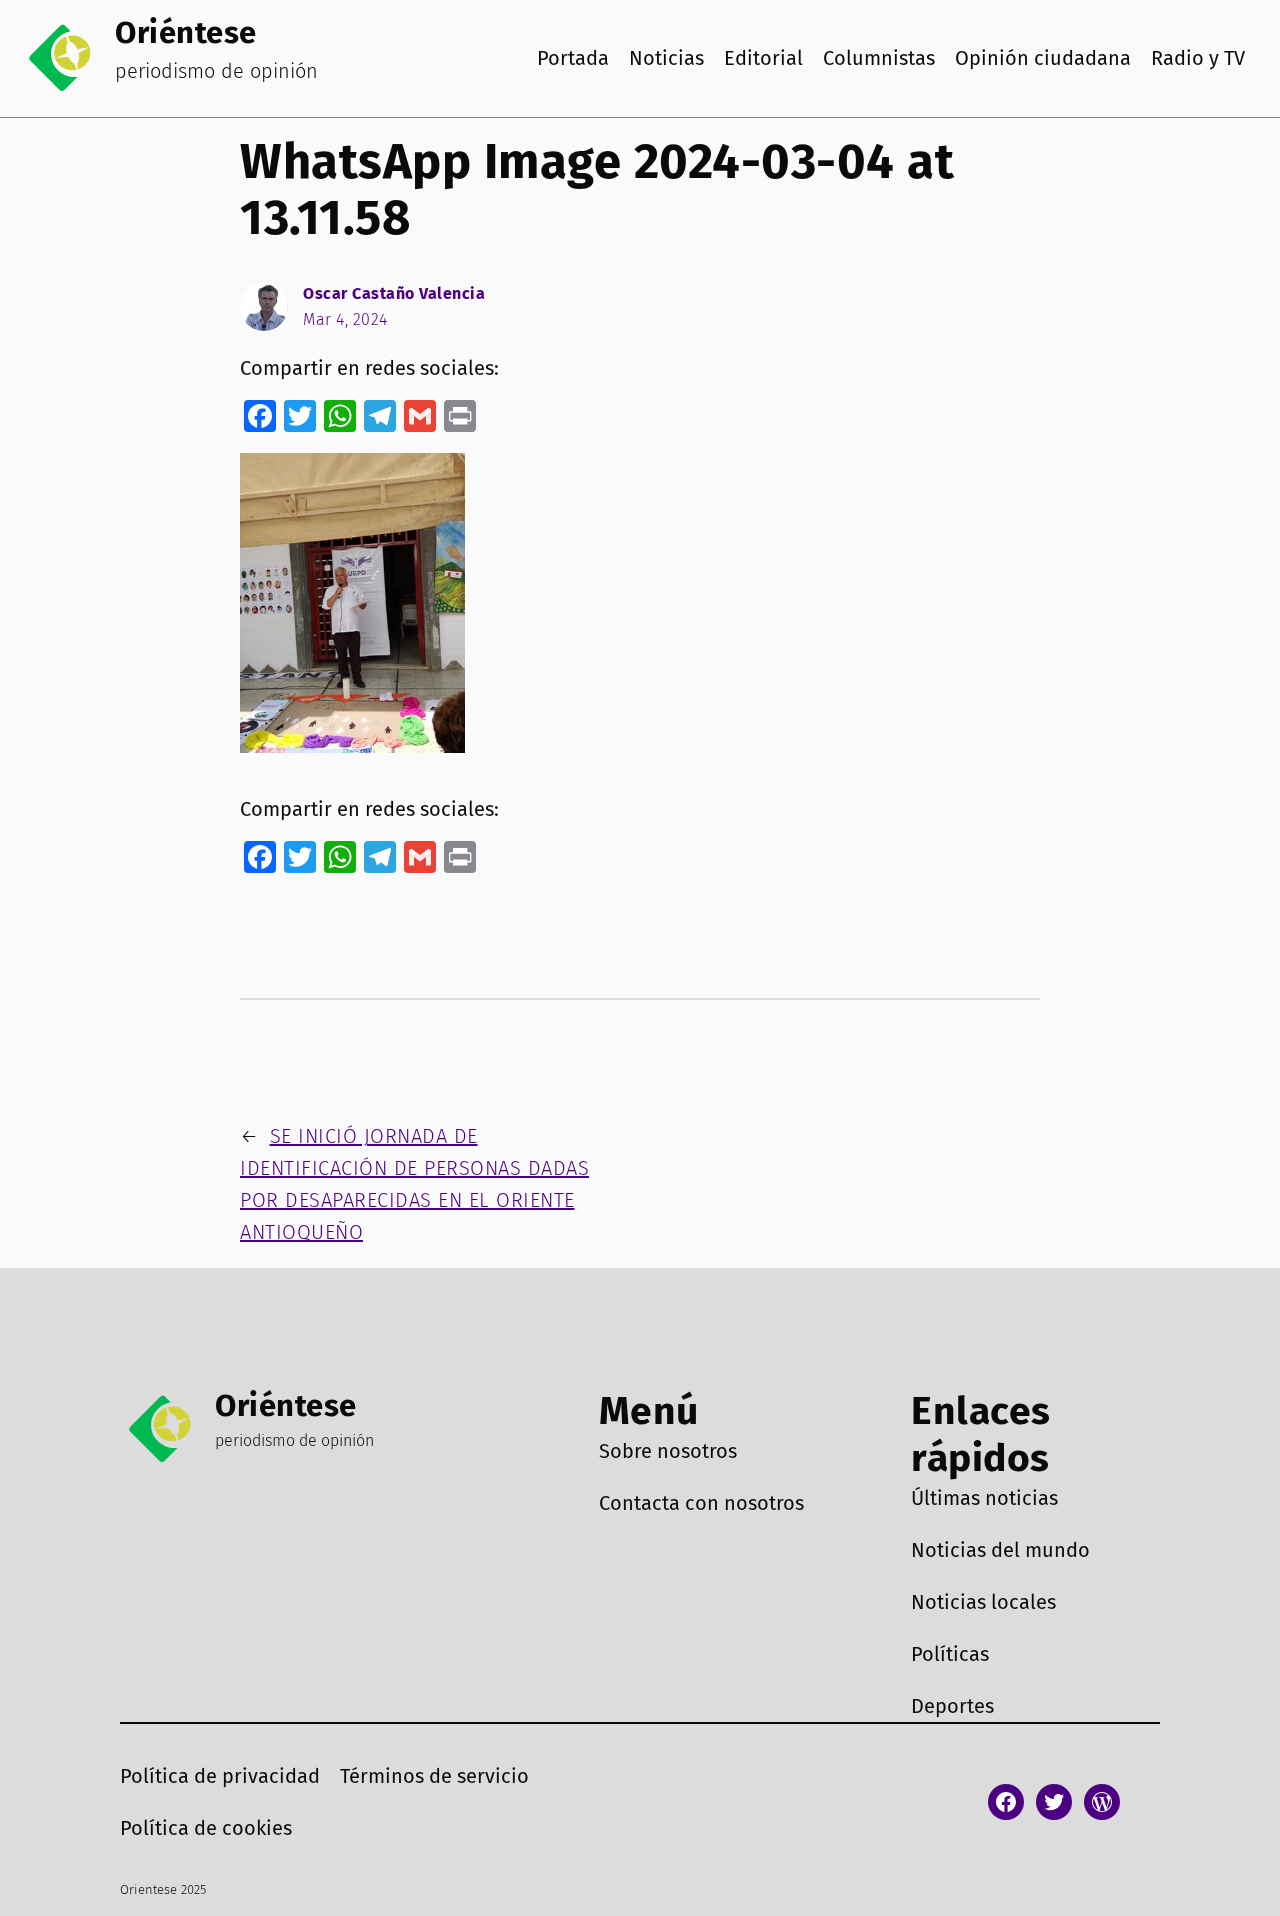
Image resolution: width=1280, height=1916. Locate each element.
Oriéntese (186, 32)
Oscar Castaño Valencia (394, 293)
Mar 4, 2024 (345, 319)
